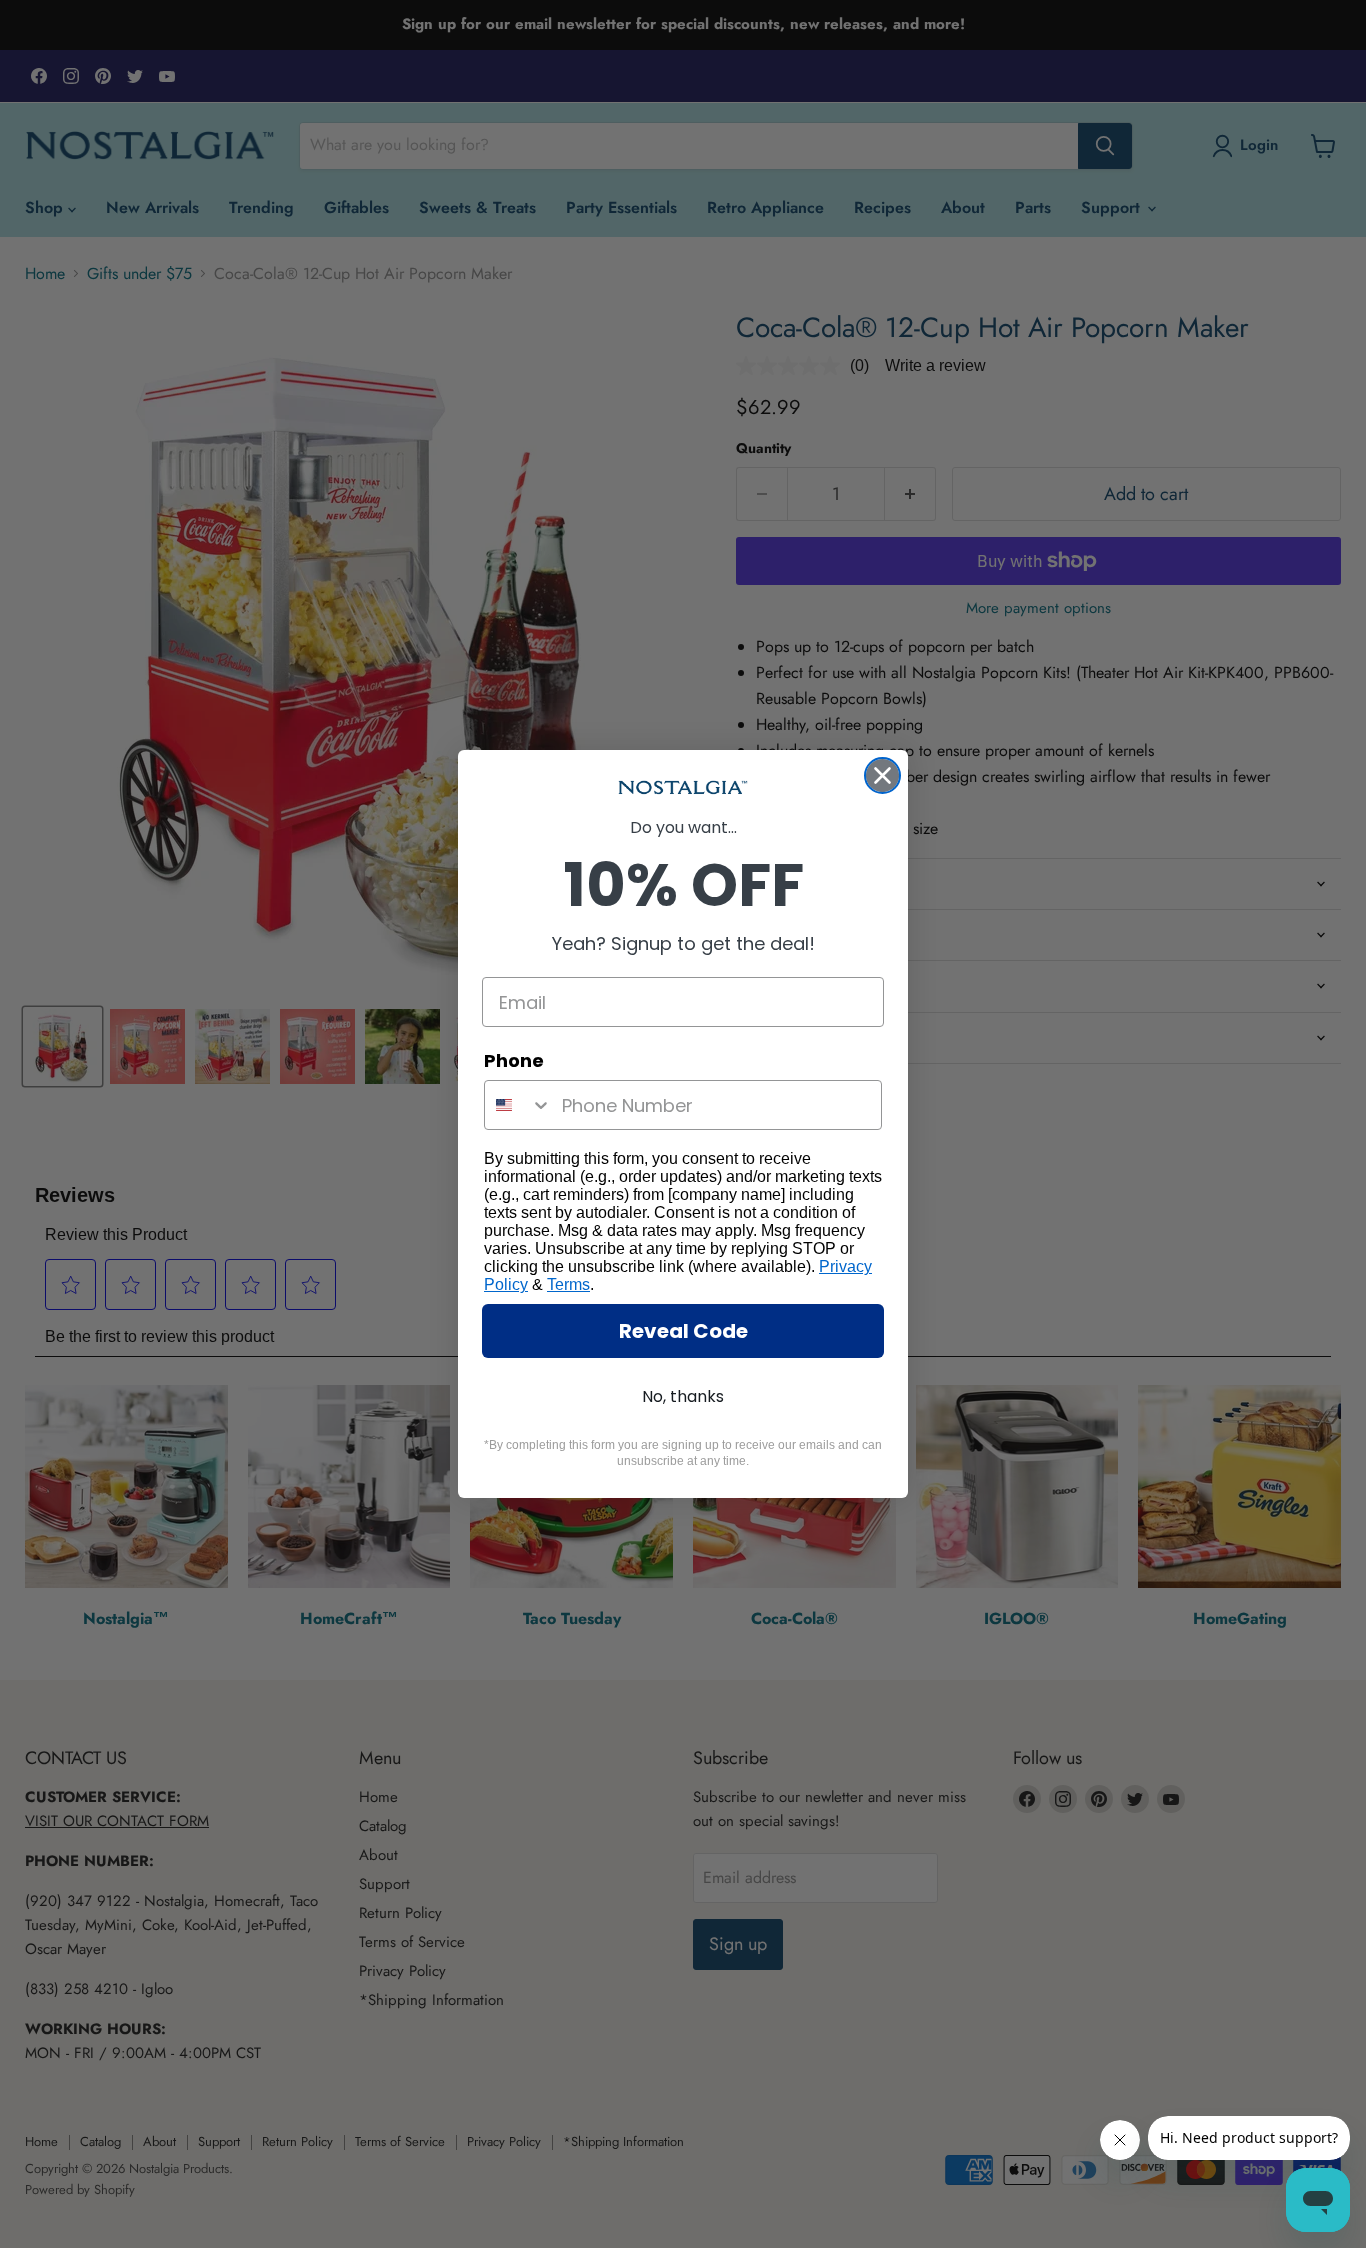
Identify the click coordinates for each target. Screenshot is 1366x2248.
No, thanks (683, 1396)
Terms (568, 1284)
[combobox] (518, 1105)
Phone (514, 1060)
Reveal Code (683, 1331)
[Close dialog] (882, 775)
